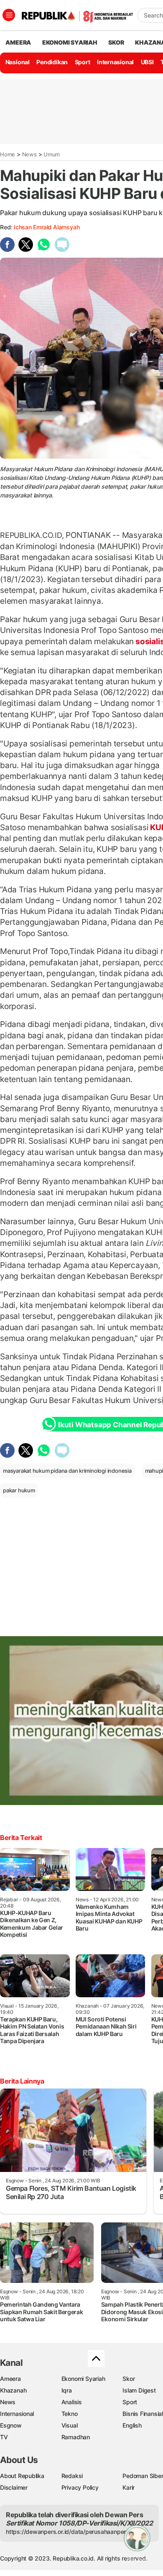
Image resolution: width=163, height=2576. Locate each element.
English (132, 2425)
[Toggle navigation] (9, 15)
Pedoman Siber (143, 2476)
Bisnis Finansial (143, 2414)
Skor (129, 2379)
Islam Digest (139, 2390)
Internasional (115, 62)
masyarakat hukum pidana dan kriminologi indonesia (67, 1471)
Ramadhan (76, 2437)
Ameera (10, 2379)
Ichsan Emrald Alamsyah (47, 227)
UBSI (147, 62)
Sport (83, 62)
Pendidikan (52, 62)
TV (4, 2437)
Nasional (18, 62)
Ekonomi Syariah (70, 42)
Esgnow (11, 2425)
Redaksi (72, 2476)
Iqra (67, 2390)
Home (8, 154)
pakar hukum (19, 1490)
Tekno (70, 2414)
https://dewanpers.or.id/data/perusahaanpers (67, 2532)
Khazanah (13, 2390)
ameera (18, 42)
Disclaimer (14, 2487)
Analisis (72, 2402)
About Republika (22, 2476)
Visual (70, 2425)
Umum (52, 154)
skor (116, 42)
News (29, 154)
